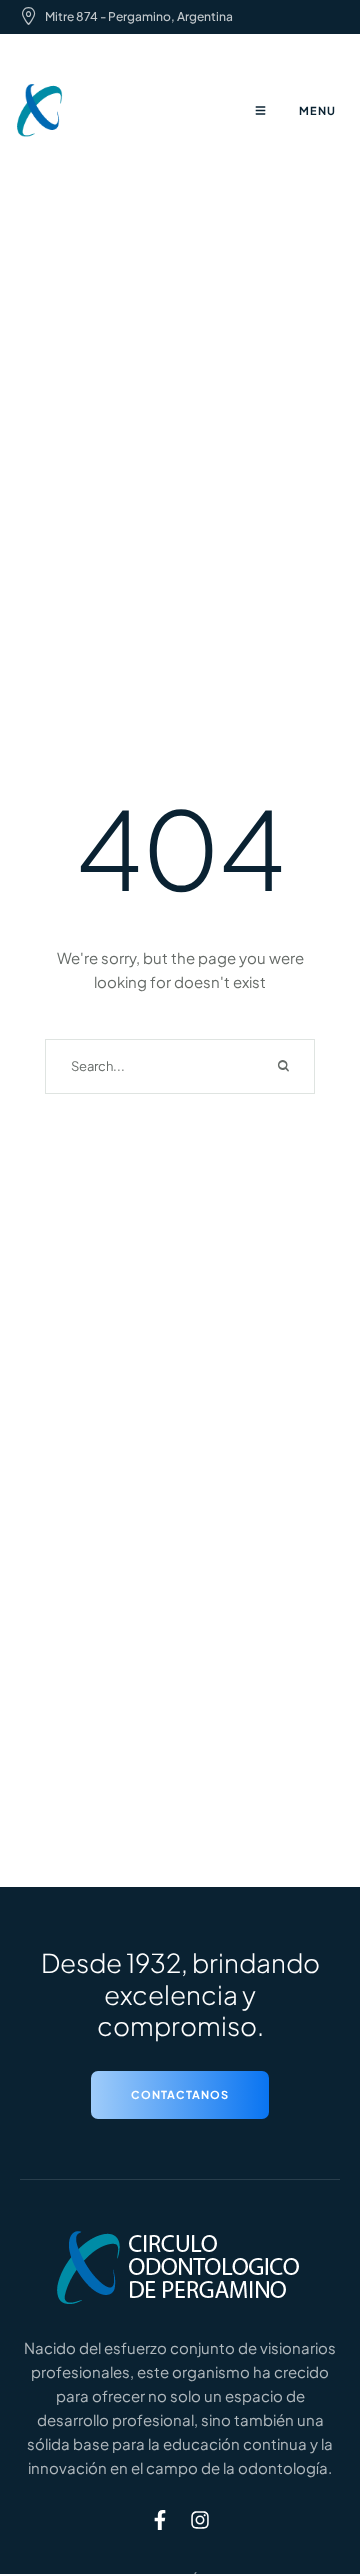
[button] (180, 2095)
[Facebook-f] (160, 2520)
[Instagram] (200, 2520)
